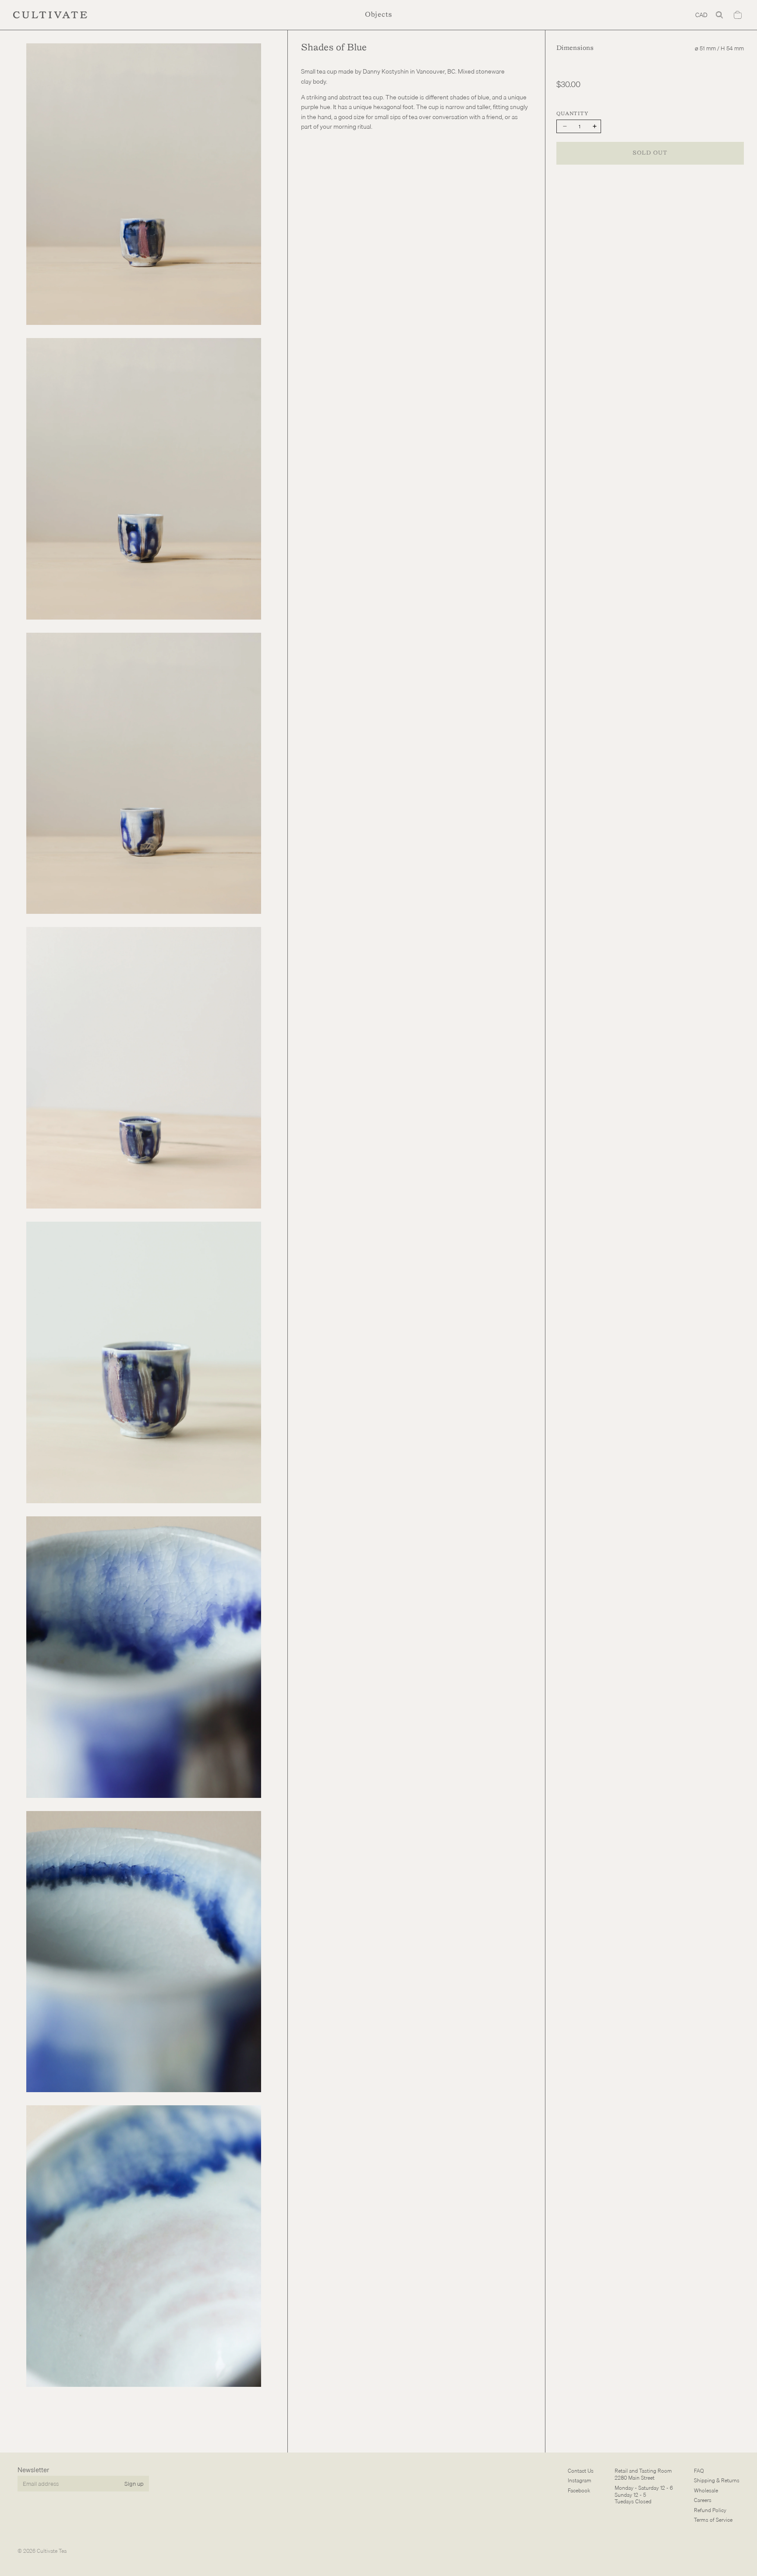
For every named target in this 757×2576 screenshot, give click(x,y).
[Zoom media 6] (144, 1657)
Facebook (579, 2490)
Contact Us (581, 2471)
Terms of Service (713, 2520)
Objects (378, 15)
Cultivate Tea (52, 2551)
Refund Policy (710, 2510)
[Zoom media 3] (144, 774)
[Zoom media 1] (144, 184)
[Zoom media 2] (144, 479)
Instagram (580, 2481)
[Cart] (738, 15)
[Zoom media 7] (144, 1952)
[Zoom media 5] (144, 1362)
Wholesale (706, 2490)
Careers (703, 2500)
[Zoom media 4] (144, 1068)
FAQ (699, 2471)
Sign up (134, 2484)
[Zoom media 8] (144, 2246)
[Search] (719, 15)
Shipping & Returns (717, 2481)
